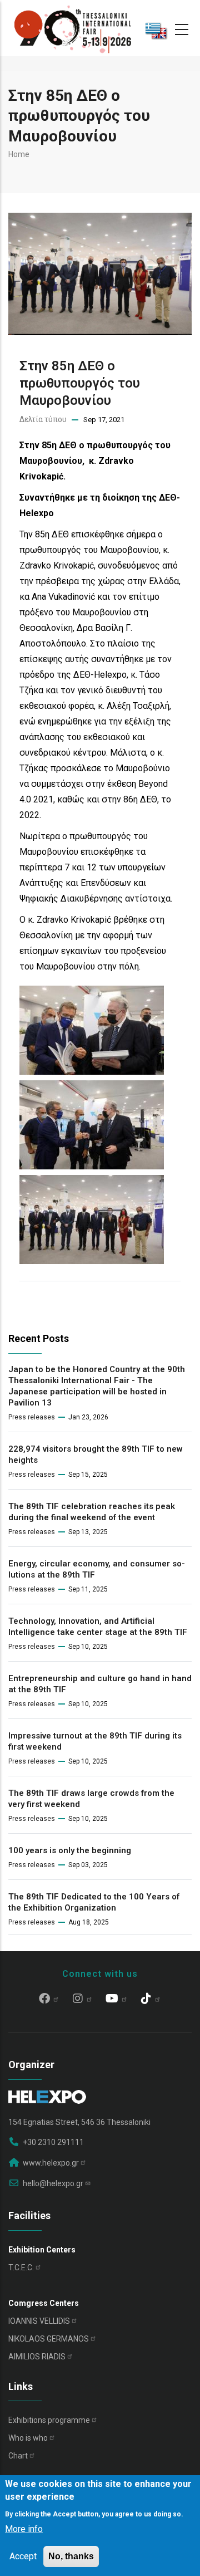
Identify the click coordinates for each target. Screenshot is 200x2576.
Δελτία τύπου (43, 419)
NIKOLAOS (49, 2339)
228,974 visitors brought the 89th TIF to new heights (96, 1454)
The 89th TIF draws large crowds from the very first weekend (91, 1799)
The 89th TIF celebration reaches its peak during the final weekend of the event (92, 1512)
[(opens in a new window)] (49, 2000)
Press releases (32, 1417)
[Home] (73, 28)
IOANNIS (39, 2321)
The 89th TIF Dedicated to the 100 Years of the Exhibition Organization (94, 1902)
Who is (28, 2438)
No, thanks (71, 2556)
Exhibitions (49, 2420)
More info (24, 2529)
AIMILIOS (37, 2357)
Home (19, 154)
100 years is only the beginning (70, 1850)
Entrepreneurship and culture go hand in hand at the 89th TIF (100, 1684)
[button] (92, 993)
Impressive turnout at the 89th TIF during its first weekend (95, 1741)
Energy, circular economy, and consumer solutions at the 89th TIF (97, 1569)
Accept (23, 2556)
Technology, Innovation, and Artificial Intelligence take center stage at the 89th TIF (98, 1627)
